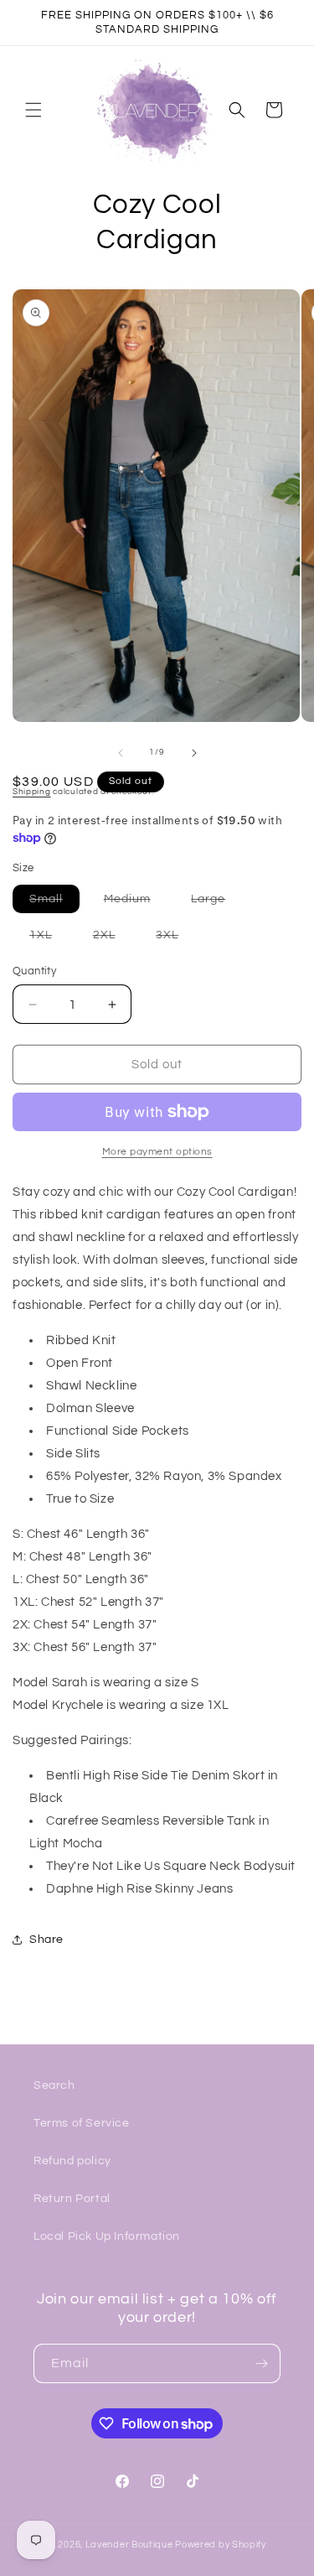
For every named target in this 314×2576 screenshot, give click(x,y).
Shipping (32, 792)
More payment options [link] (157, 1152)
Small (54, 903)
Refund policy (72, 2161)
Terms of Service (82, 2123)
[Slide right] (194, 753)
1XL (49, 939)
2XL (113, 939)
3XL (175, 939)
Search (54, 2085)
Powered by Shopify (221, 2545)
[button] (33, 110)
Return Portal (72, 2199)
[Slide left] (121, 753)
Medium (136, 903)
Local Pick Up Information (107, 2236)
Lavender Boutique (129, 2545)
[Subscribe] (261, 2363)
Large (216, 903)
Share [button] (46, 1940)
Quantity (34, 971)
